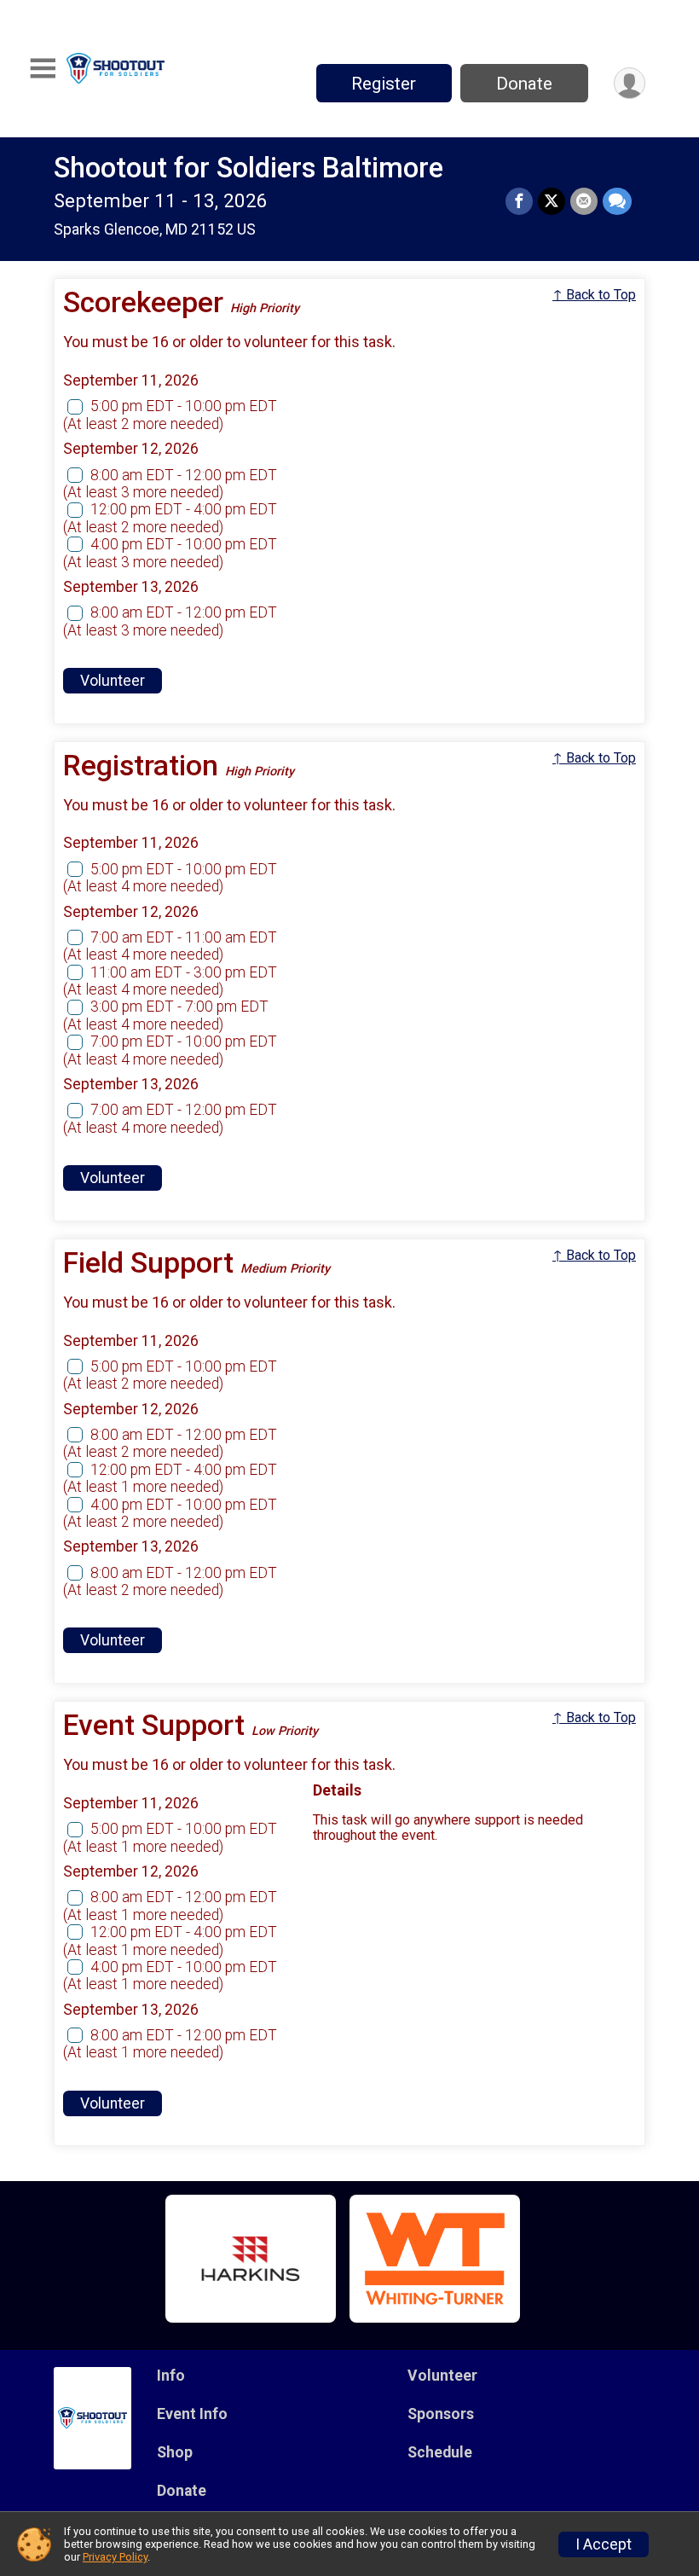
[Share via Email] (584, 201)
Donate (524, 84)
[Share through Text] (617, 201)
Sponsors (441, 2414)
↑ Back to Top (594, 295)
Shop (175, 2452)
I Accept (604, 2544)
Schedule (440, 2452)
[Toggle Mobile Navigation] (43, 69)
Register (384, 84)
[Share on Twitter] (552, 201)
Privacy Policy (115, 2557)
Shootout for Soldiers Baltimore (248, 168)
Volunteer (113, 681)
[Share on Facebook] (519, 201)
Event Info (192, 2414)
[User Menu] (630, 83)
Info (171, 2376)
